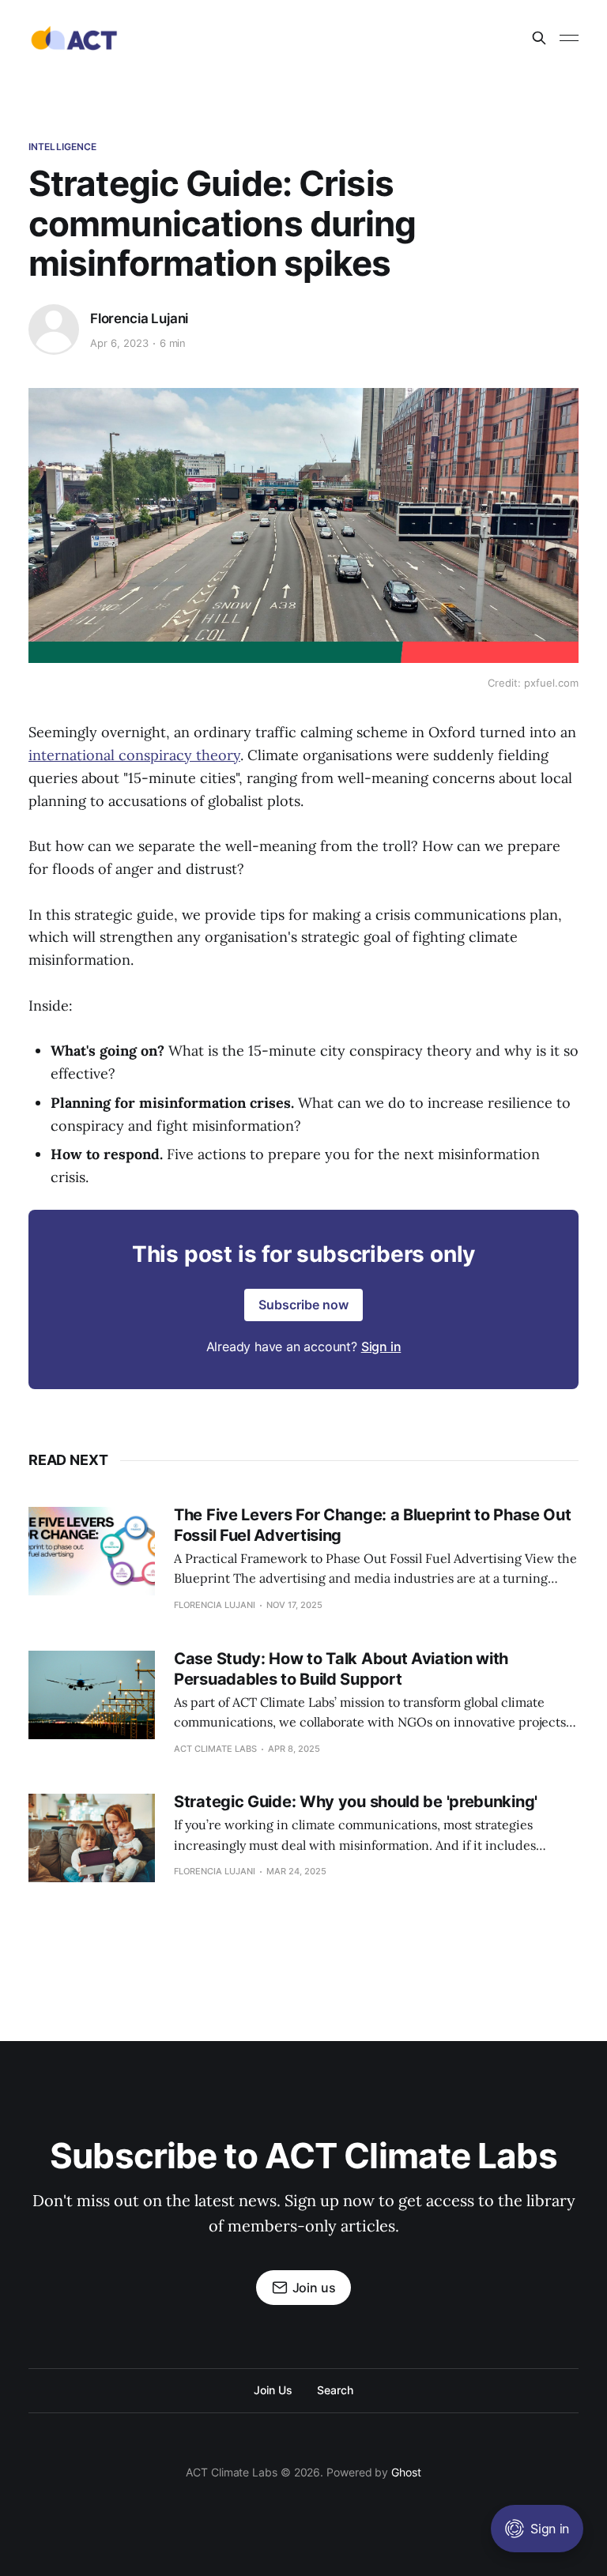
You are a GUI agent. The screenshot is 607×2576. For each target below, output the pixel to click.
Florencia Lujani (139, 318)
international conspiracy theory (134, 755)
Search (335, 2390)
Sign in (381, 1346)
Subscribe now (303, 1305)
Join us (314, 2288)
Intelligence (62, 147)
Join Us (273, 2390)
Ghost (406, 2472)
